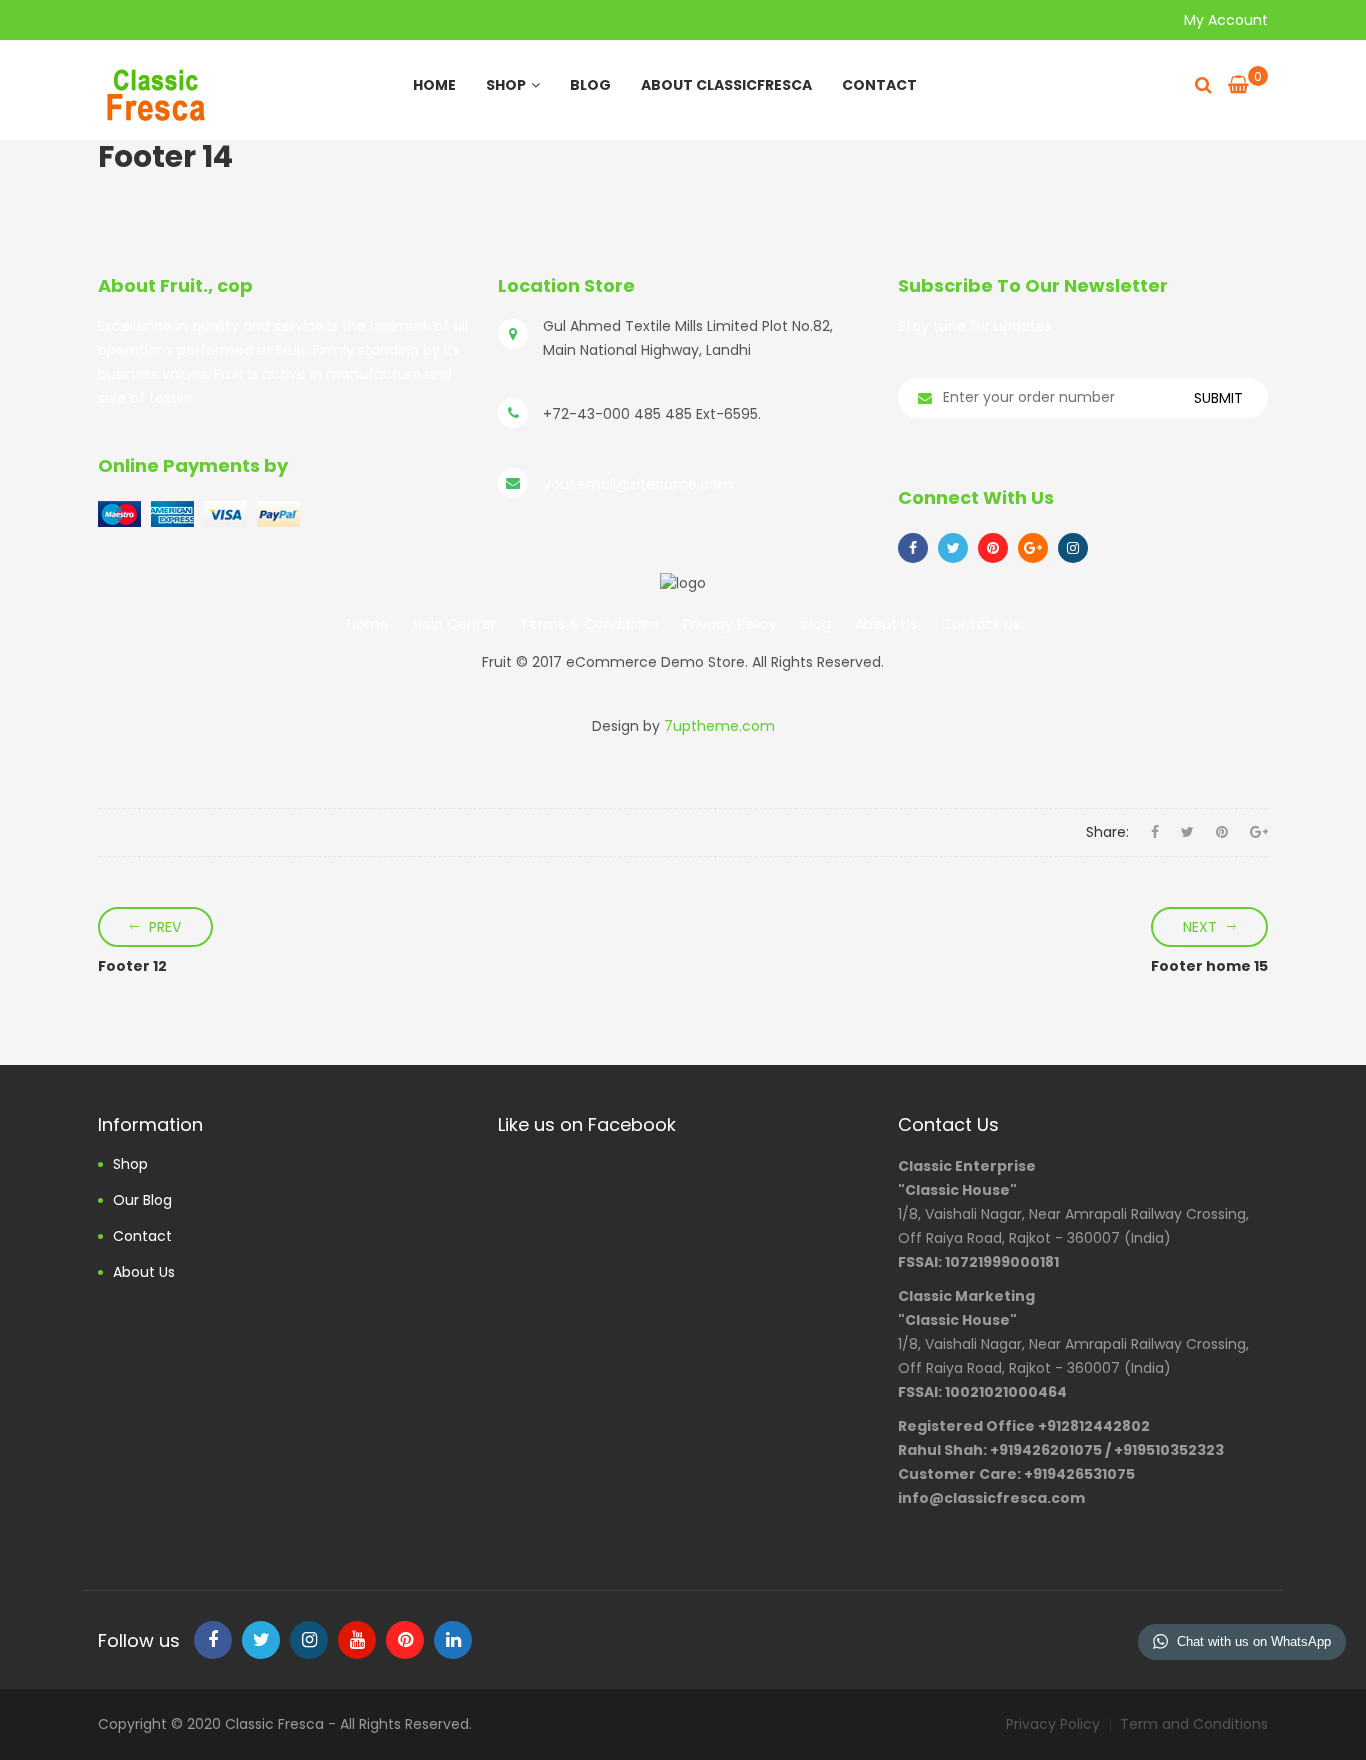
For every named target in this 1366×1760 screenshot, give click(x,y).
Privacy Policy (730, 624)
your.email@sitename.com (638, 484)
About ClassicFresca (726, 85)
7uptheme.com (719, 726)
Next (1200, 927)
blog (816, 624)
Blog (590, 85)
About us (144, 1272)
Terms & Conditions (589, 624)
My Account (1226, 20)
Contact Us (980, 624)
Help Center (454, 624)
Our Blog (142, 1200)
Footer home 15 (1209, 966)
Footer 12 (132, 966)
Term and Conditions (1194, 1724)
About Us (886, 624)
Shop (506, 85)
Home (434, 85)
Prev (165, 927)
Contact (879, 85)
